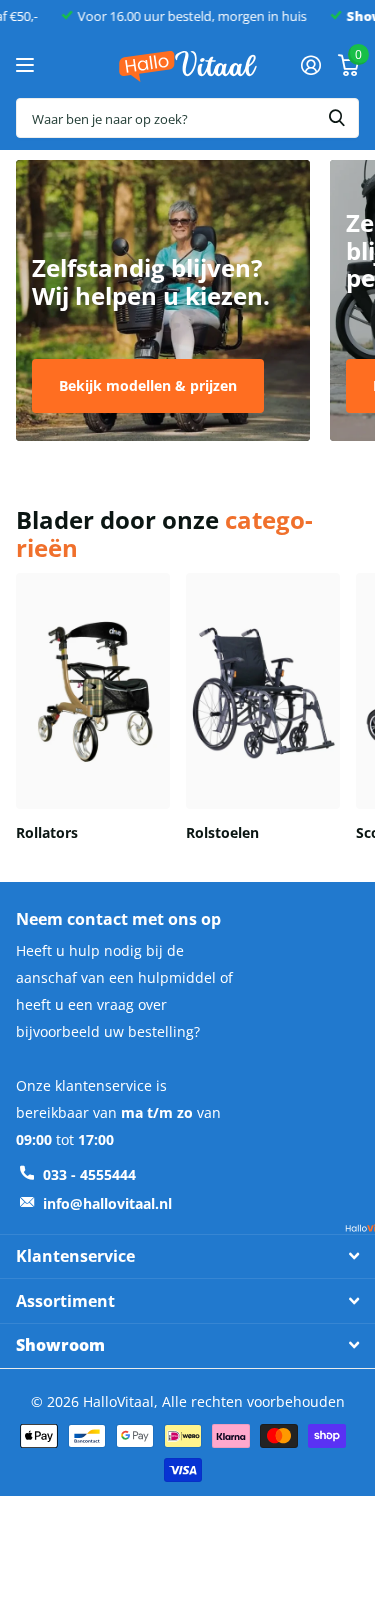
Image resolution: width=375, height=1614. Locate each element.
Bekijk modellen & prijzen (148, 385)
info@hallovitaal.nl (107, 1203)
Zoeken (337, 118)
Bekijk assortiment (27, 65)
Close (187, 1256)
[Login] (310, 65)
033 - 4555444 (89, 1174)
